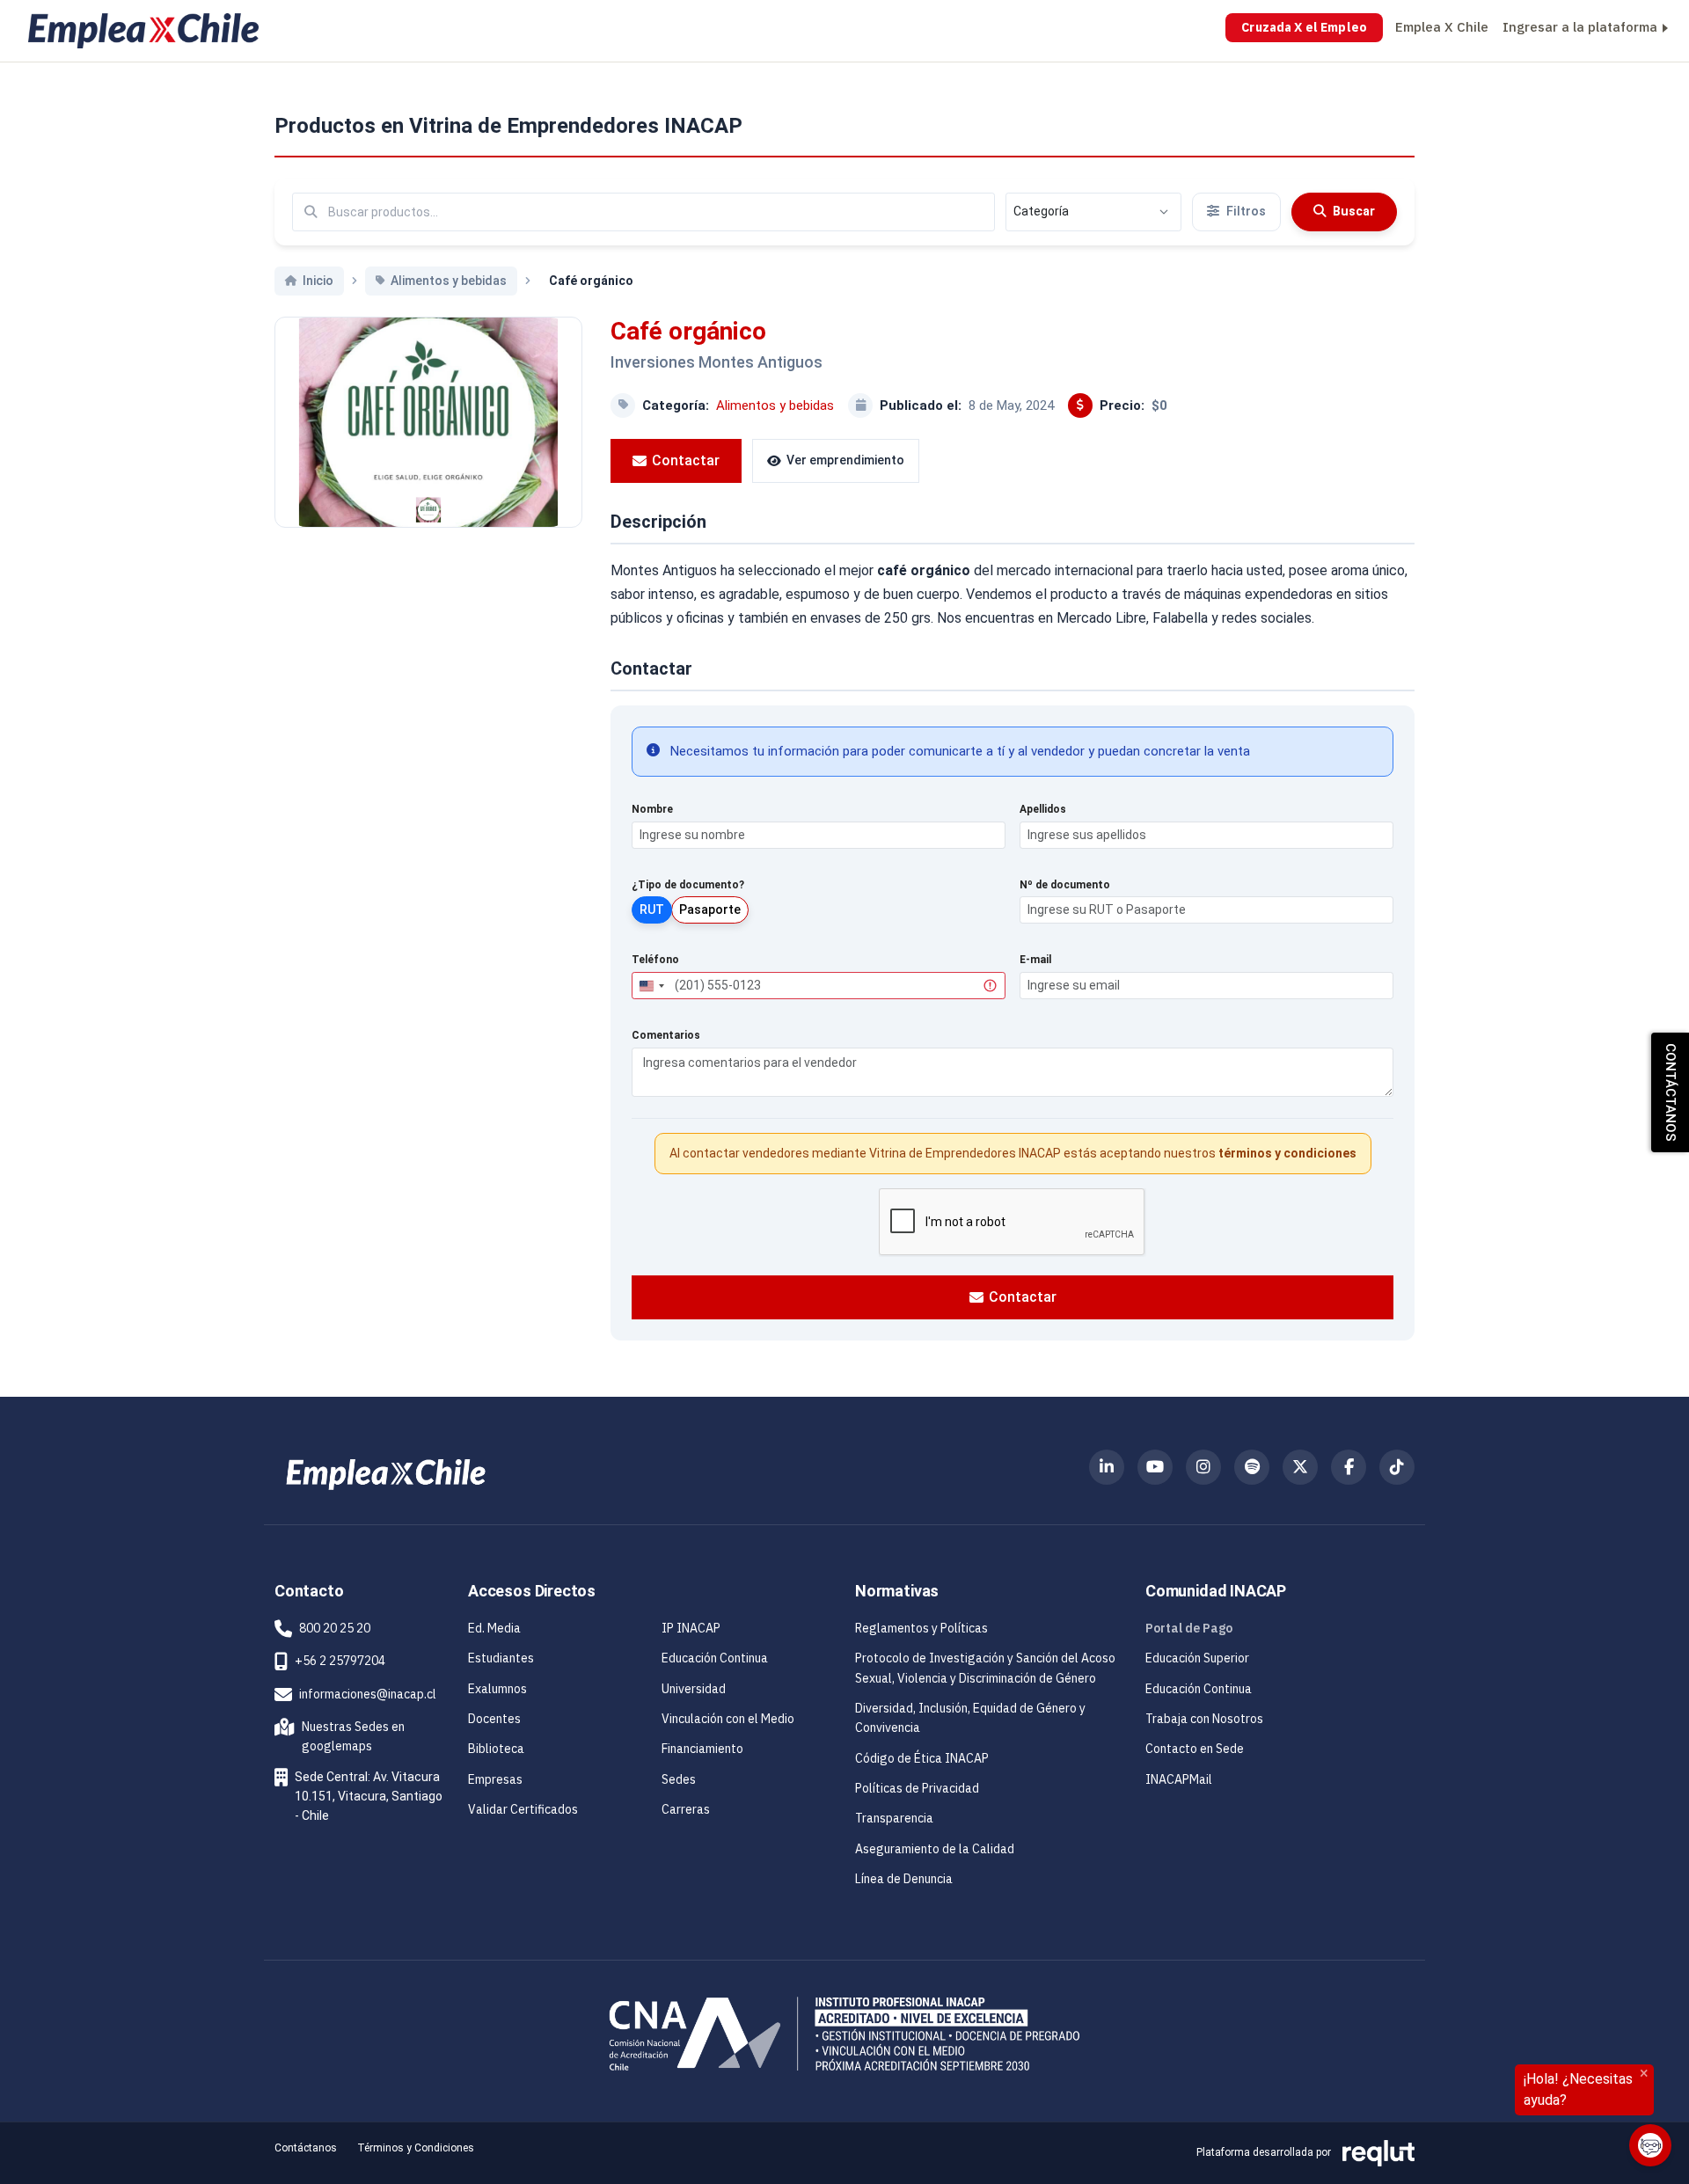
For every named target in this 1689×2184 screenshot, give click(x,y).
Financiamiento (702, 1749)
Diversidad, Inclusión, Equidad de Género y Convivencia (970, 1718)
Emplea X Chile (1442, 27)
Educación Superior (1197, 1658)
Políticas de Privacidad (917, 1788)
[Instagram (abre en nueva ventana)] (1203, 1467)
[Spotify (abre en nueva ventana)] (1252, 1467)
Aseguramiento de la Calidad (935, 1849)
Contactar (686, 460)
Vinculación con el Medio (728, 1719)
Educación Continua (715, 1658)
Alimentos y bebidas (775, 405)
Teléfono (655, 960)
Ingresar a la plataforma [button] (1580, 27)
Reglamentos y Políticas (921, 1628)
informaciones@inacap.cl (368, 1694)
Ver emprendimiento (845, 460)
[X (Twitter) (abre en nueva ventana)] (1300, 1467)
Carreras (686, 1809)
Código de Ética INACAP (922, 1758)
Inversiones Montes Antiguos (717, 362)
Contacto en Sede (1195, 1749)
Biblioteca (496, 1749)
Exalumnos (497, 1689)
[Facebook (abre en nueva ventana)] (1349, 1467)
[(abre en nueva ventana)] (386, 1473)
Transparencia (894, 1818)
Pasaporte (710, 909)
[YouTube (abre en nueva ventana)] (1155, 1467)
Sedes (679, 1779)
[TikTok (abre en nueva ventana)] (1397, 1467)
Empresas (495, 1779)
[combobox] (651, 986)
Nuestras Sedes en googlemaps (343, 1736)
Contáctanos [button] (306, 2148)
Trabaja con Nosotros (1204, 1719)
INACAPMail (1179, 1779)
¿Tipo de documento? (688, 885)
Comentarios (666, 1035)
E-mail (1035, 960)
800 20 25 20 (335, 1628)
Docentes (494, 1719)
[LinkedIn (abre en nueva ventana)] (1107, 1467)
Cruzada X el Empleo (1304, 27)
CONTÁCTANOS (1671, 1092)
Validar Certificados (523, 1809)
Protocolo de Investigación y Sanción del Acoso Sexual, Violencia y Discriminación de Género (985, 1668)
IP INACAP (691, 1628)
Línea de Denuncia (904, 1879)
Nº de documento (1065, 885)
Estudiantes (501, 1658)
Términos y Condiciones (416, 2148)
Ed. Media (494, 1628)
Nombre (652, 809)
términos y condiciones (1287, 1153)
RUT (652, 909)
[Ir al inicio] (143, 31)
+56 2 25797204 (340, 1661)
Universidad (694, 1689)
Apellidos (1043, 809)
